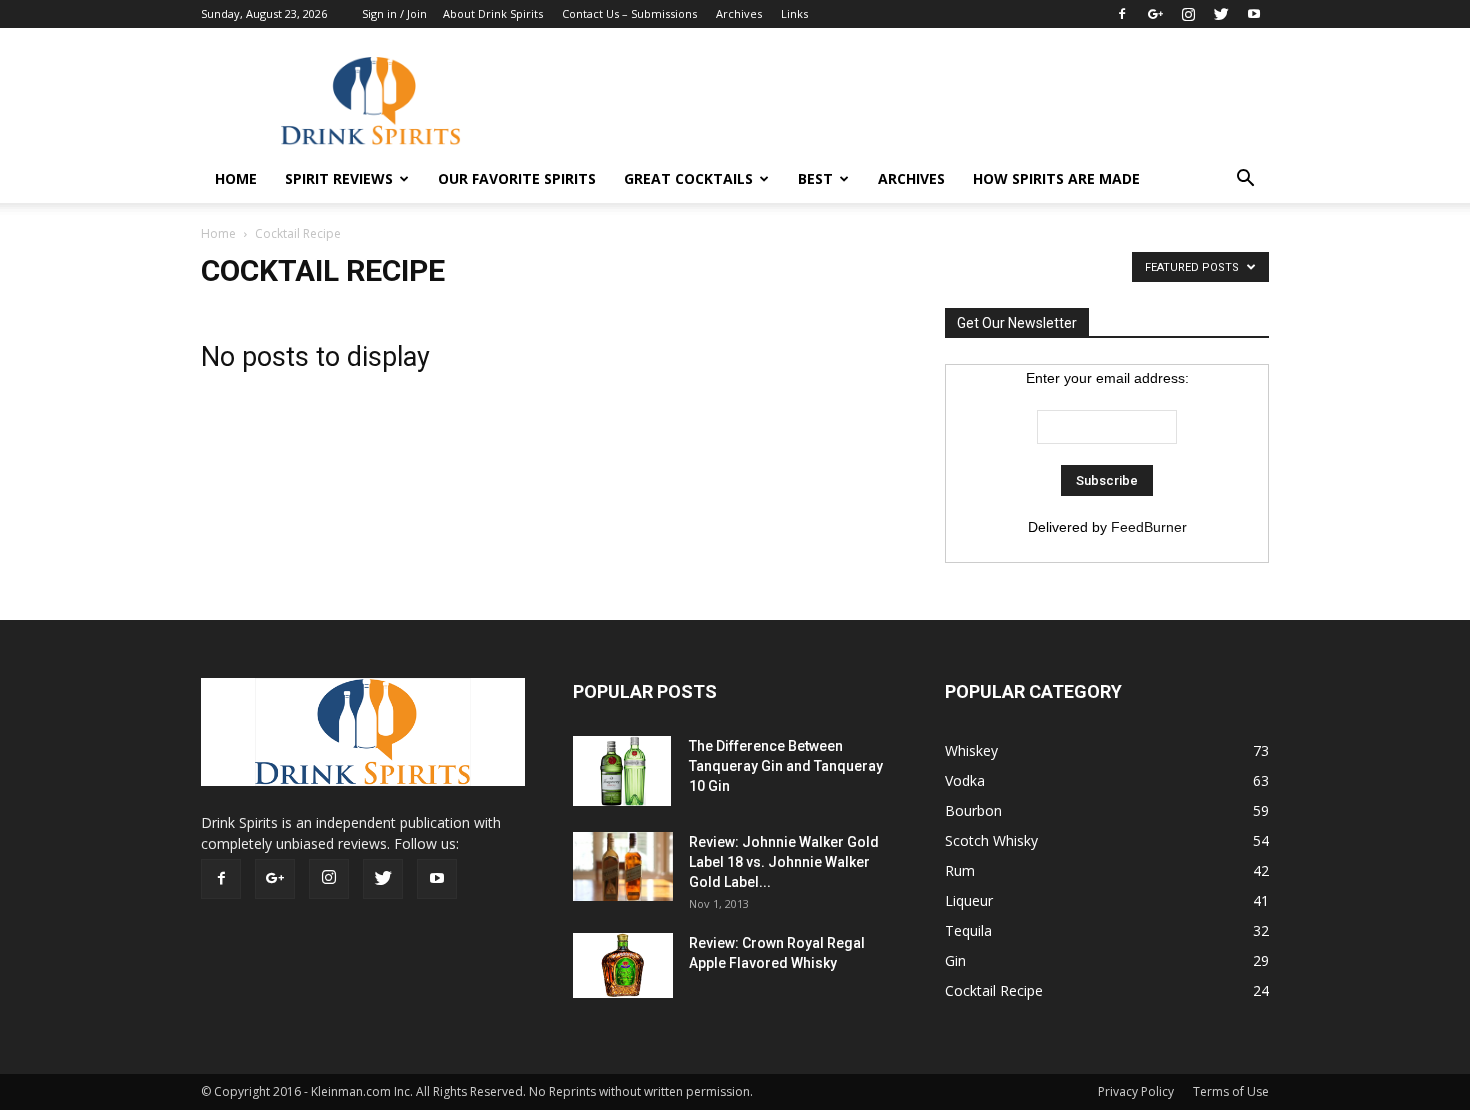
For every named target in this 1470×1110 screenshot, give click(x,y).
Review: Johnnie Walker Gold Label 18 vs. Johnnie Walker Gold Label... (784, 862)
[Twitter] (1221, 14)
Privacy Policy (1136, 1091)
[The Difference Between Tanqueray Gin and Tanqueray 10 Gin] (622, 771)
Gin (955, 960)
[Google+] (1155, 14)
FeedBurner (1149, 527)
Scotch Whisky (991, 840)
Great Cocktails (688, 178)
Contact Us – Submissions (629, 13)
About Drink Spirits (493, 13)
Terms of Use (1231, 1091)
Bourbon (973, 810)
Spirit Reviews (339, 178)
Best (815, 178)
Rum (960, 870)
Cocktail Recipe (994, 990)
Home (218, 233)
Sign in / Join (394, 13)
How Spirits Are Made (1056, 178)
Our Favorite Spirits (517, 178)
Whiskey (971, 750)
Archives (739, 13)
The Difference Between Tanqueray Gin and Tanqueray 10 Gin (786, 766)
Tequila (968, 930)
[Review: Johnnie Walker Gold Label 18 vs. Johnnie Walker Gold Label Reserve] (623, 866)
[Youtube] (1254, 14)
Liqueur (969, 900)
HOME (236, 178)
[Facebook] (1122, 14)
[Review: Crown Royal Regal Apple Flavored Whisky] (623, 965)
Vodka (965, 780)
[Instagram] (1188, 14)
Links (794, 13)
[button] (1245, 179)
